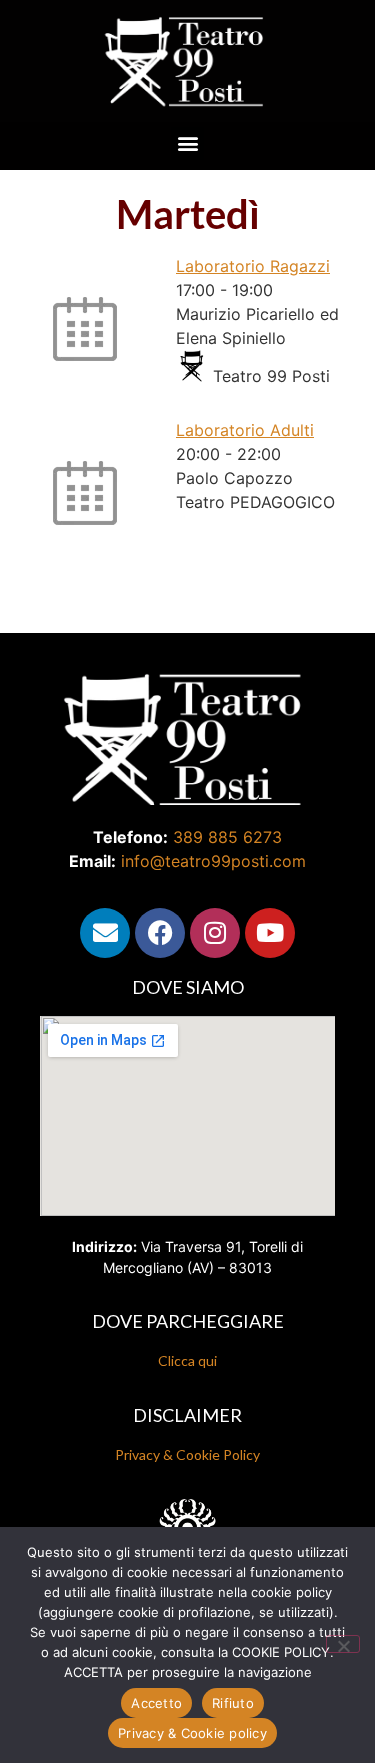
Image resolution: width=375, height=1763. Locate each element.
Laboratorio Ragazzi (253, 266)
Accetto (156, 1703)
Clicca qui (187, 1360)
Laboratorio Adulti (245, 430)
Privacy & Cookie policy (192, 1733)
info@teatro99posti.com (213, 861)
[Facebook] (160, 933)
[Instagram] (215, 933)
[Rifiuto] (343, 1644)
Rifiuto (233, 1703)
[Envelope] (105, 933)
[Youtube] (270, 933)
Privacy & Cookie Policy (187, 1454)
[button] (187, 143)
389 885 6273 (227, 837)
